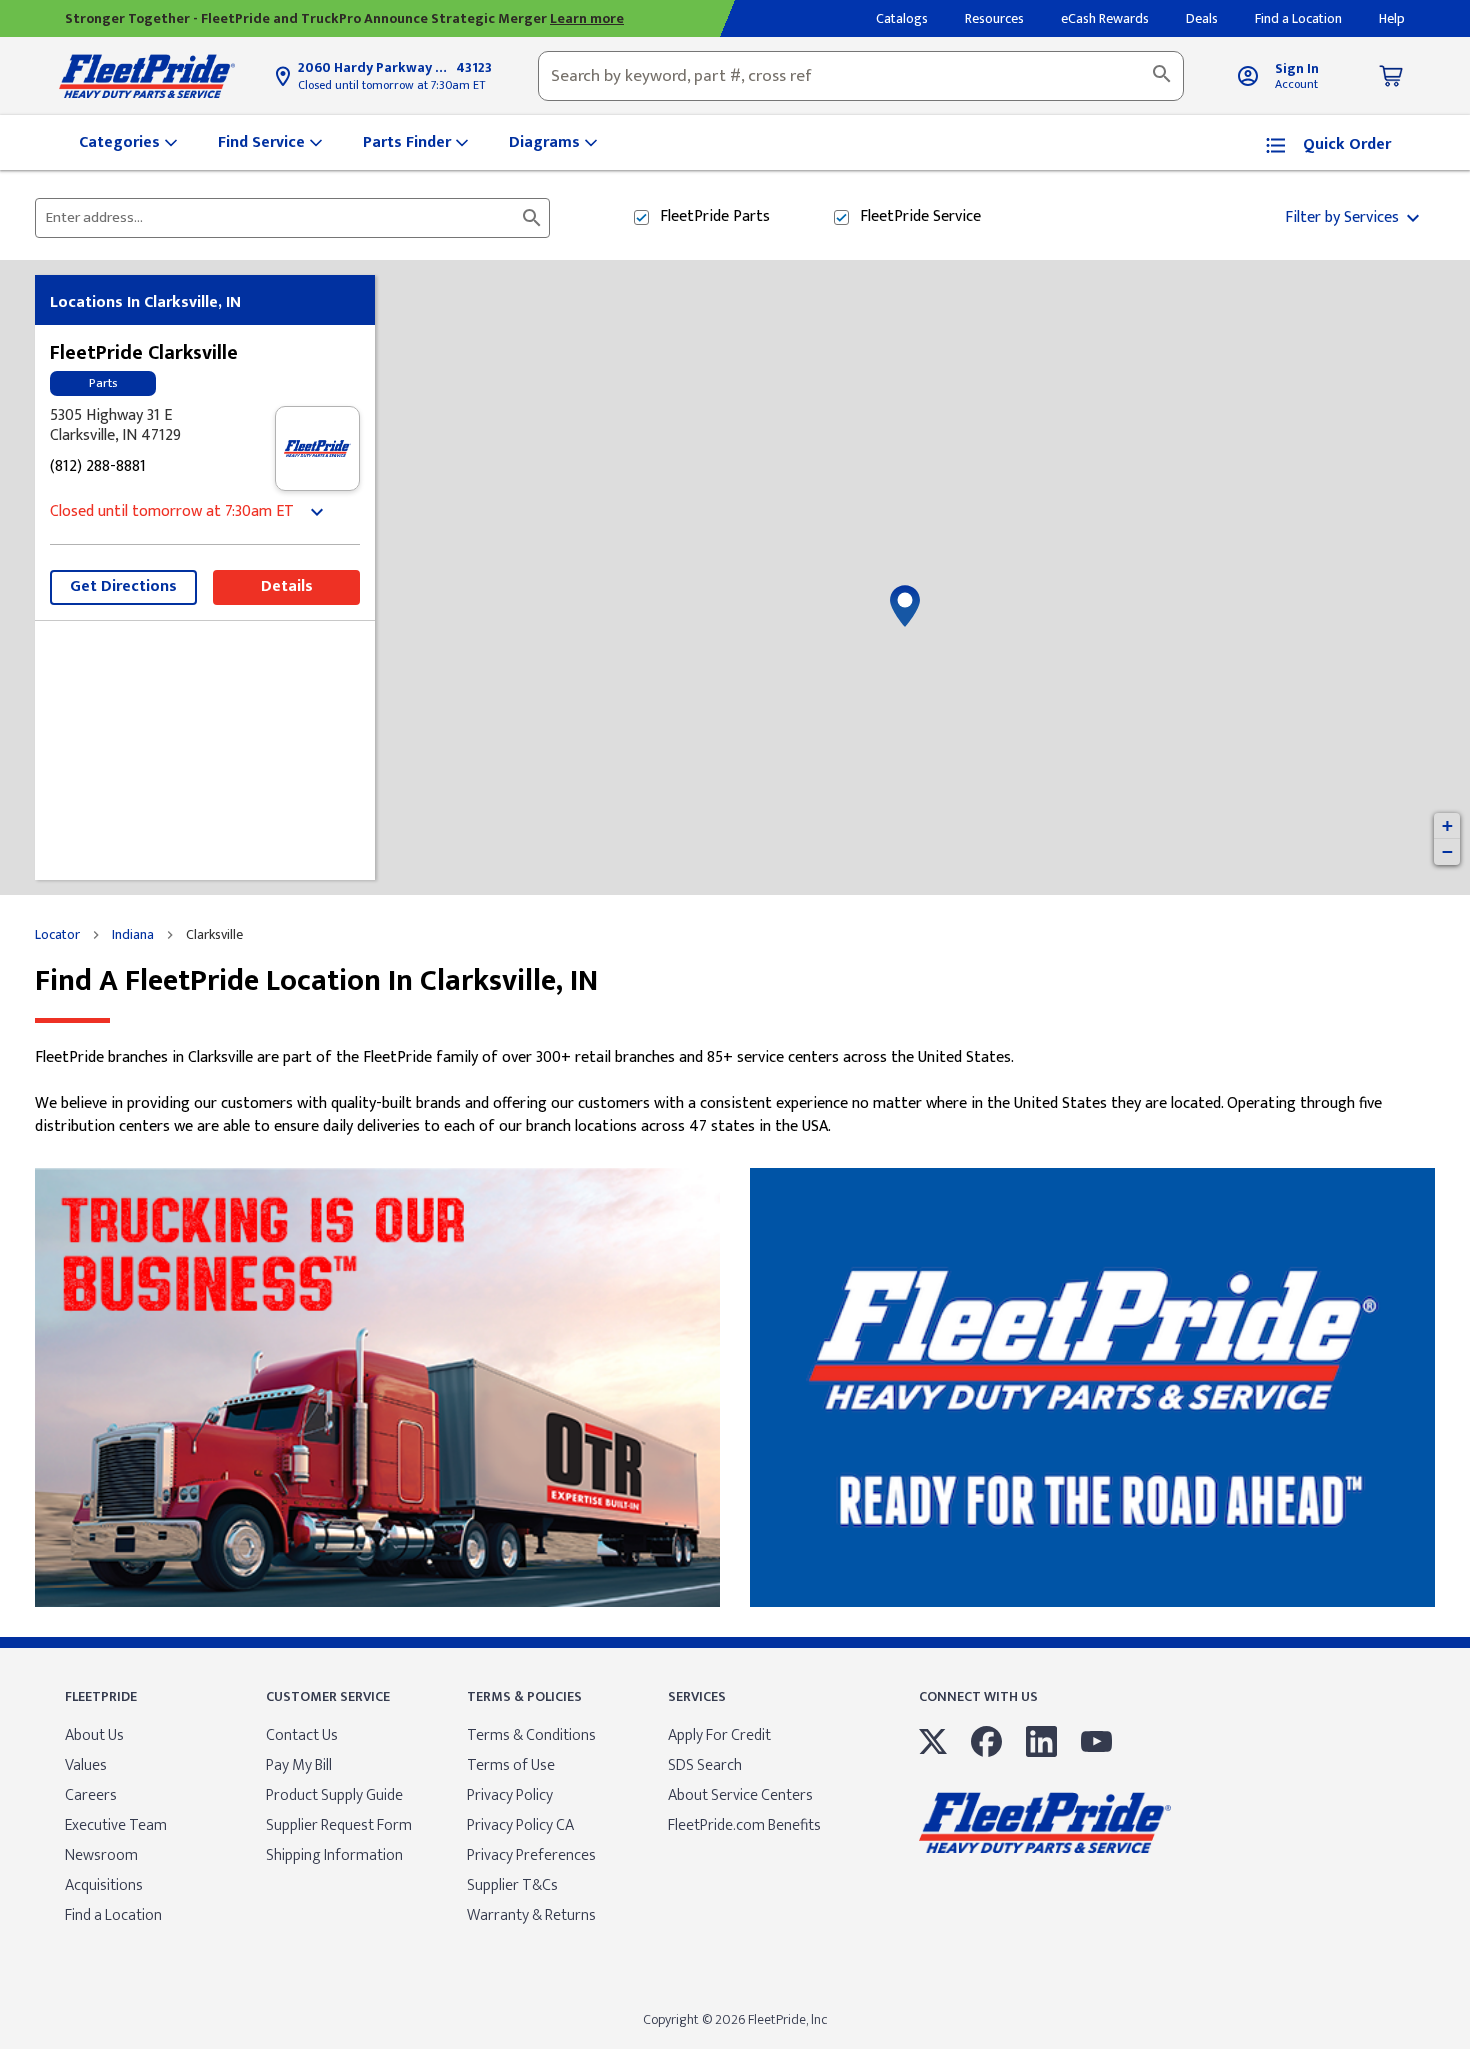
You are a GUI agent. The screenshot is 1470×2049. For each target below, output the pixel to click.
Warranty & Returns (531, 1915)
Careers (91, 1795)
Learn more (587, 18)
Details (287, 586)
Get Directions (123, 586)
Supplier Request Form (339, 1825)
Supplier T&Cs (512, 1885)
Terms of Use (511, 1765)
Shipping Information (334, 1855)
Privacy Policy (510, 1795)
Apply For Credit (719, 1735)
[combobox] (861, 76)
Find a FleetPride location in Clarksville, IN (316, 981)
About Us (94, 1735)
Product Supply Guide (334, 1795)
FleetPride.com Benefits (744, 1825)
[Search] (1162, 76)
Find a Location (113, 1915)
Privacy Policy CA (520, 1825)
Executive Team (116, 1825)
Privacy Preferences (531, 1855)
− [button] (1447, 851)
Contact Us (302, 1735)
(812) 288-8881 (98, 467)
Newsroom (101, 1855)
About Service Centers (740, 1795)
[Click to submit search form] (532, 218)
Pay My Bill (299, 1765)
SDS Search (705, 1765)
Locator (57, 935)
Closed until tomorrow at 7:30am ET (391, 85)
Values (86, 1765)
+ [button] (1447, 825)
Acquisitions (104, 1885)
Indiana (133, 935)
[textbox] (861, 76)
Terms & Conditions (531, 1735)
